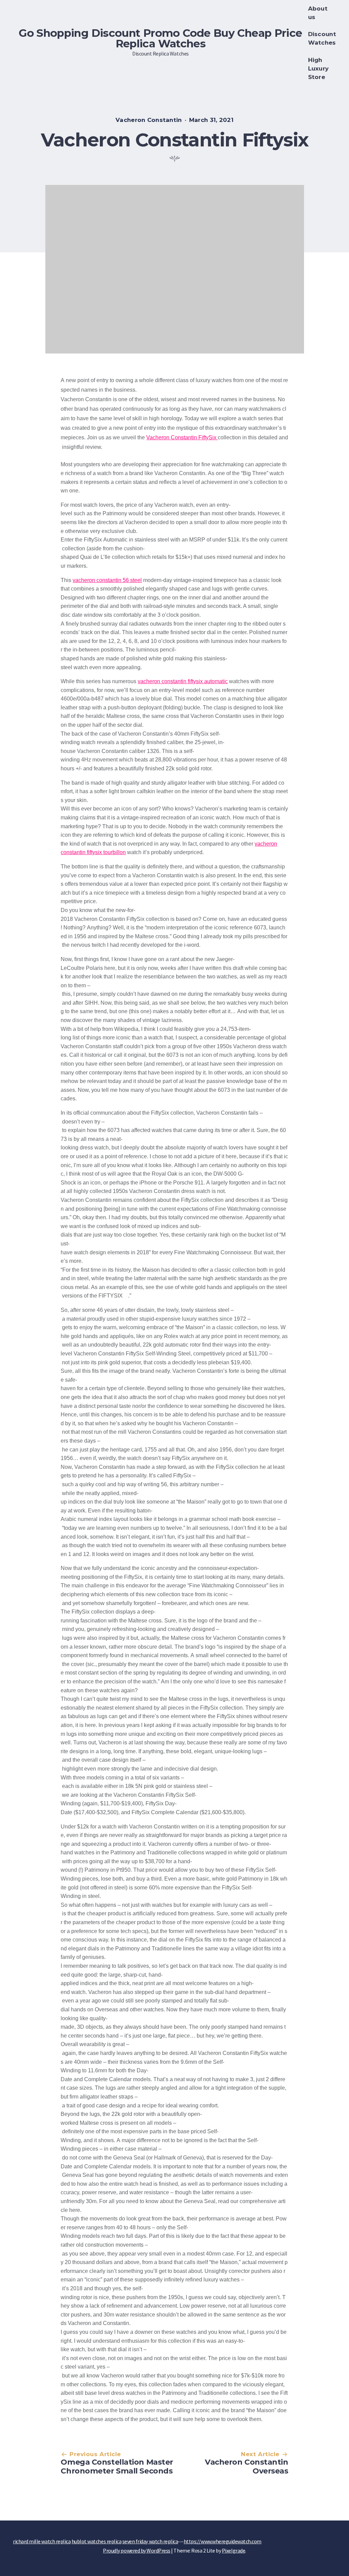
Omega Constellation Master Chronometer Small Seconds (117, 2467)
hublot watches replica (96, 2541)
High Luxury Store (318, 68)
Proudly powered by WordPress (137, 2550)
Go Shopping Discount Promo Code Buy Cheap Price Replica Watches (160, 38)
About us (318, 13)
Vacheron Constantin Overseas (247, 2467)
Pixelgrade (233, 2550)
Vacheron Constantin (149, 120)
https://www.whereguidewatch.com (223, 2541)
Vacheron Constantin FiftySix (182, 437)
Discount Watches (322, 38)
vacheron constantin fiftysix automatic (183, 681)
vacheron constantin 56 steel (107, 580)
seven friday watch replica (150, 2541)
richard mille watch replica (42, 2541)
